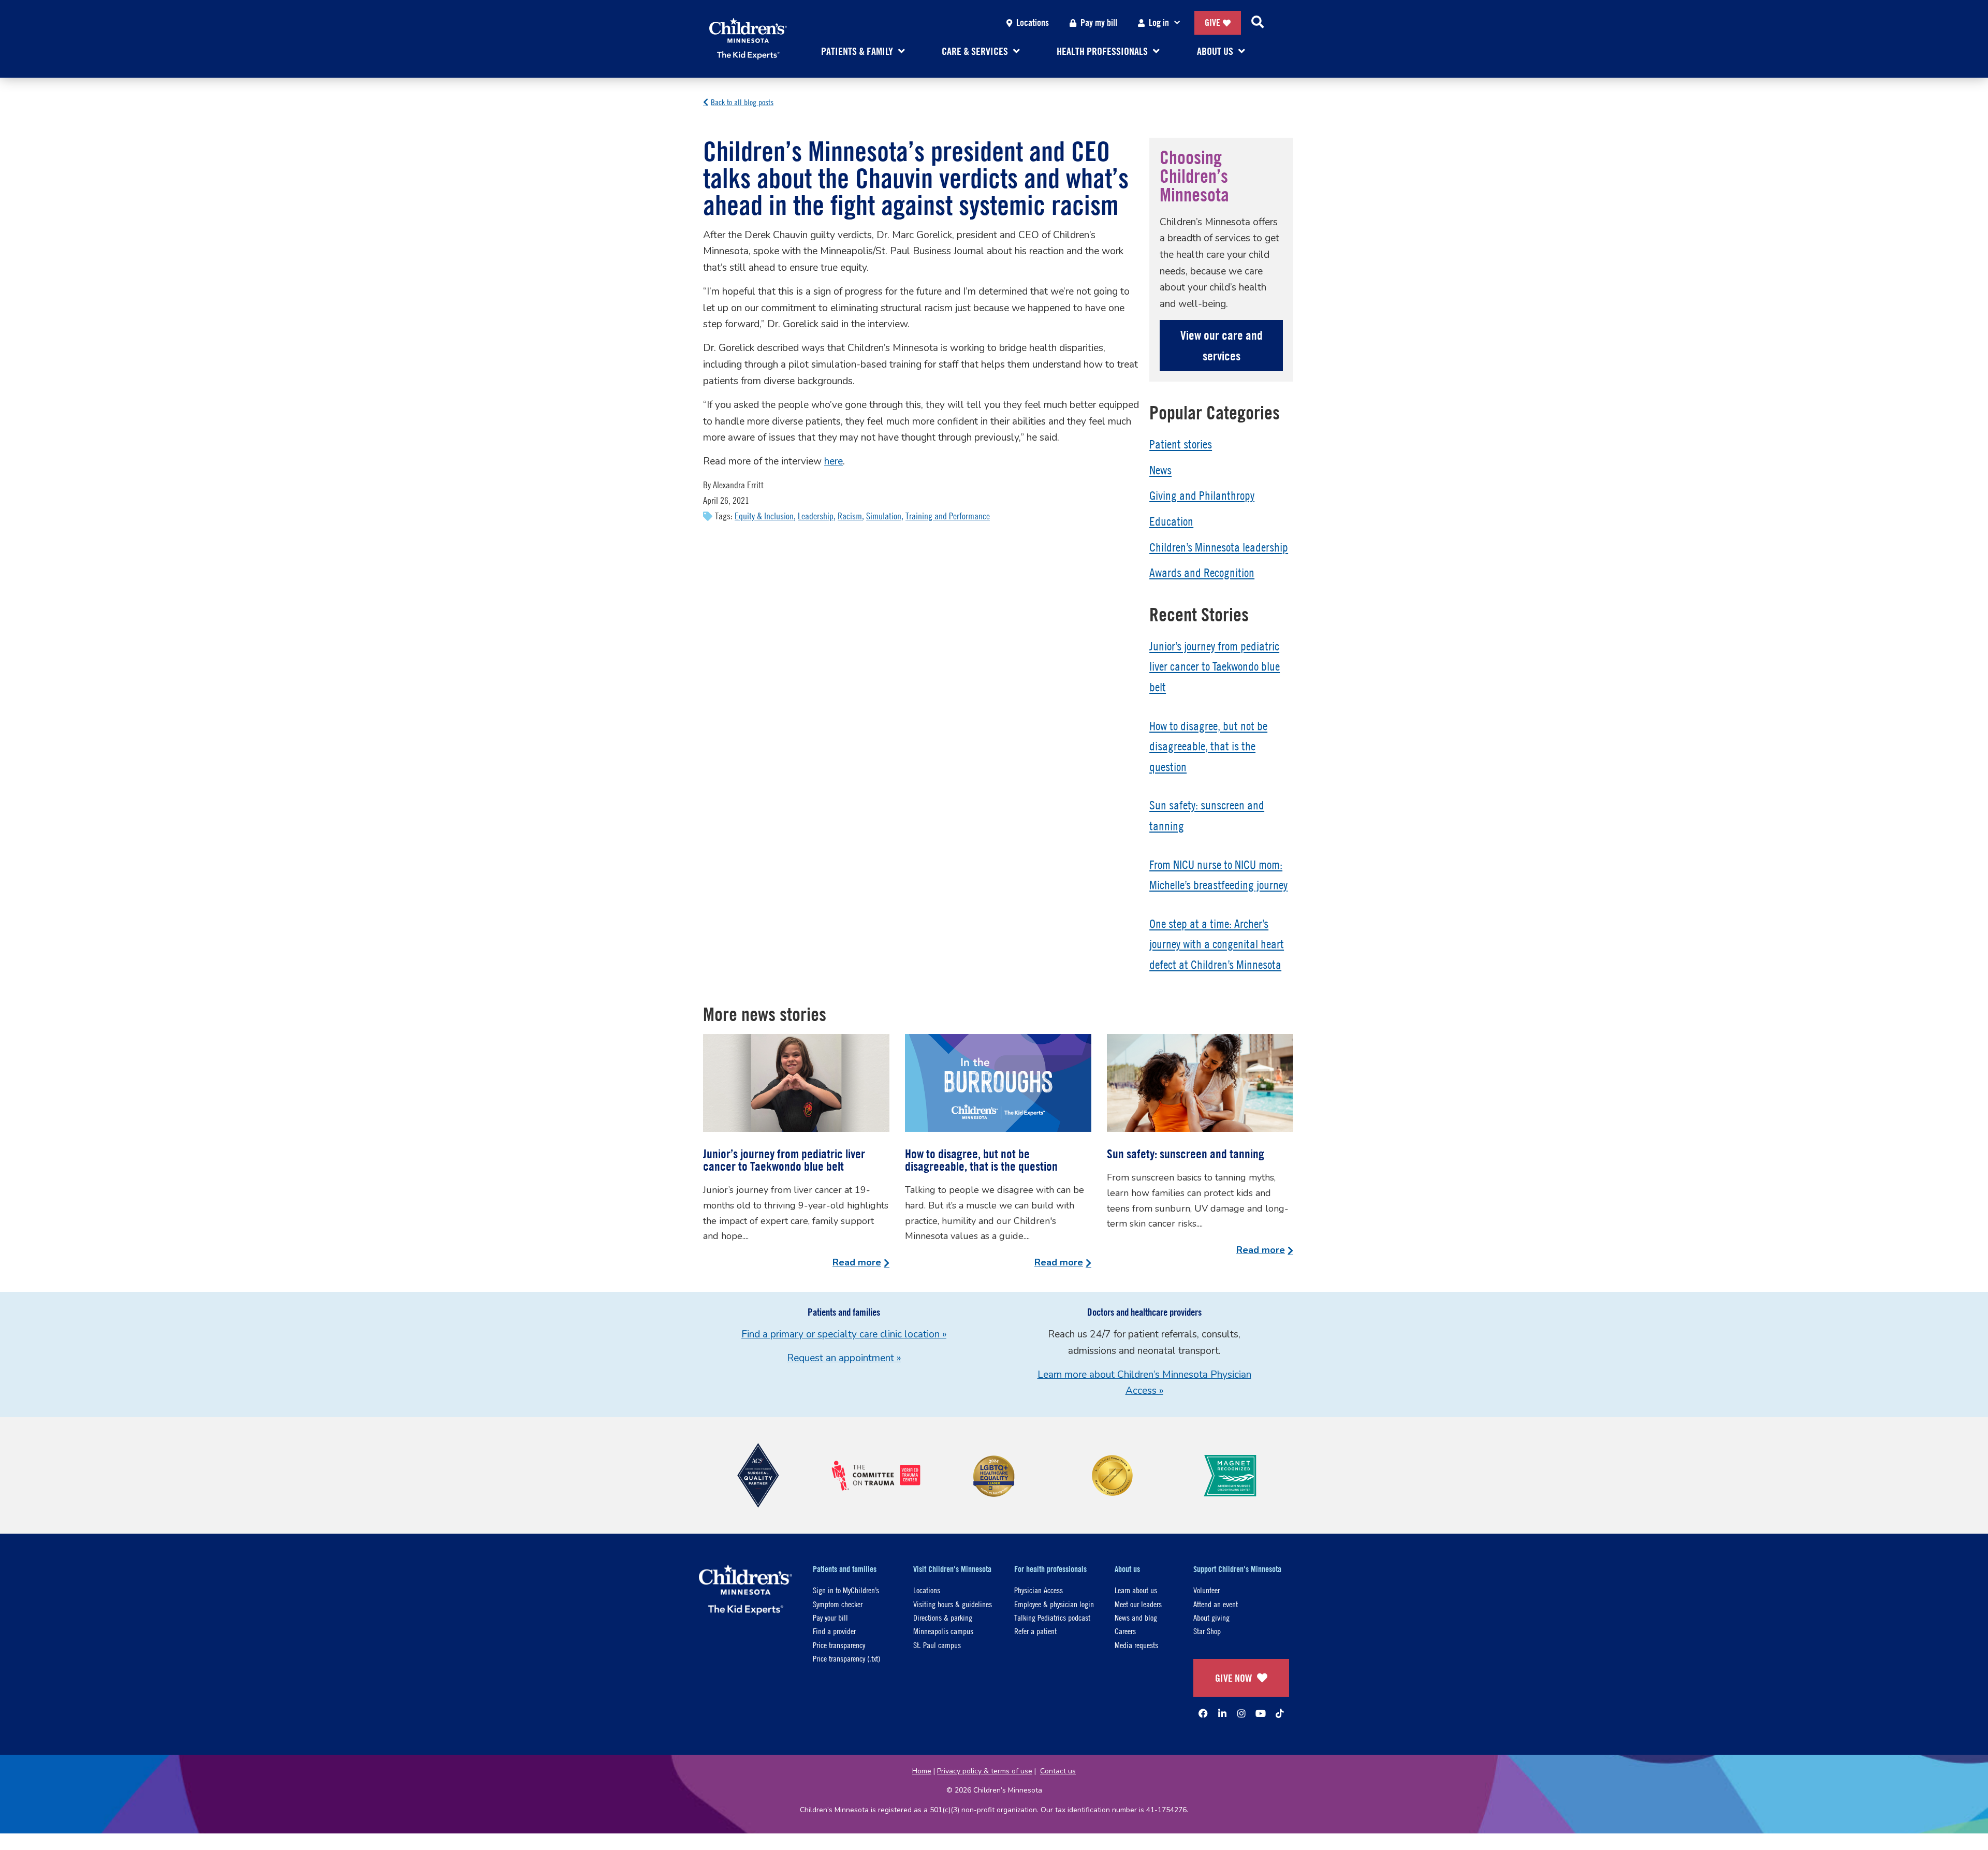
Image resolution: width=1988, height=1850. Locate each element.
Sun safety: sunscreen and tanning (1186, 1154)
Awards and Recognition (1202, 573)
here (834, 461)
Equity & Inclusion (764, 516)
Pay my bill (1099, 23)
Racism (850, 516)
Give (1212, 23)
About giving (1211, 1617)
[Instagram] (1241, 1713)
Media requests (1136, 1645)
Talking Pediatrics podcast (1052, 1617)
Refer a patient (1035, 1631)
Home (922, 1771)
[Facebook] (1203, 1713)
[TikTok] (1280, 1713)
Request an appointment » (844, 1358)
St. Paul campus (937, 1645)
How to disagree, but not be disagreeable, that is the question (1208, 746)
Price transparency (839, 1645)
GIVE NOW (1233, 1678)
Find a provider (834, 1631)
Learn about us (1136, 1590)
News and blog (1136, 1617)
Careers (1125, 1631)
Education (1171, 521)
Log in (1159, 23)
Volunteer (1207, 1590)
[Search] (1258, 23)
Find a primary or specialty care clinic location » (844, 1334)
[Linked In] (1222, 1713)
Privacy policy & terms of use (985, 1771)
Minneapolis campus (943, 1631)
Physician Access (1039, 1590)
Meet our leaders (1138, 1604)
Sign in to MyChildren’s (846, 1590)
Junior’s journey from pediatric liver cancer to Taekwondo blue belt (1215, 667)
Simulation (884, 516)
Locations (1033, 23)
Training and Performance (948, 516)
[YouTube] (1261, 1713)
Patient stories (1181, 444)
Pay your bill (830, 1617)
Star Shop (1207, 1631)
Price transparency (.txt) (846, 1658)
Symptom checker (838, 1604)
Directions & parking (943, 1617)
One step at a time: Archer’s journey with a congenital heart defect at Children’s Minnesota (1217, 944)
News (1160, 470)
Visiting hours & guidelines (953, 1604)
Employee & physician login (1054, 1604)
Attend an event (1216, 1604)
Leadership (816, 516)
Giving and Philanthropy (1202, 496)
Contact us (1058, 1771)
